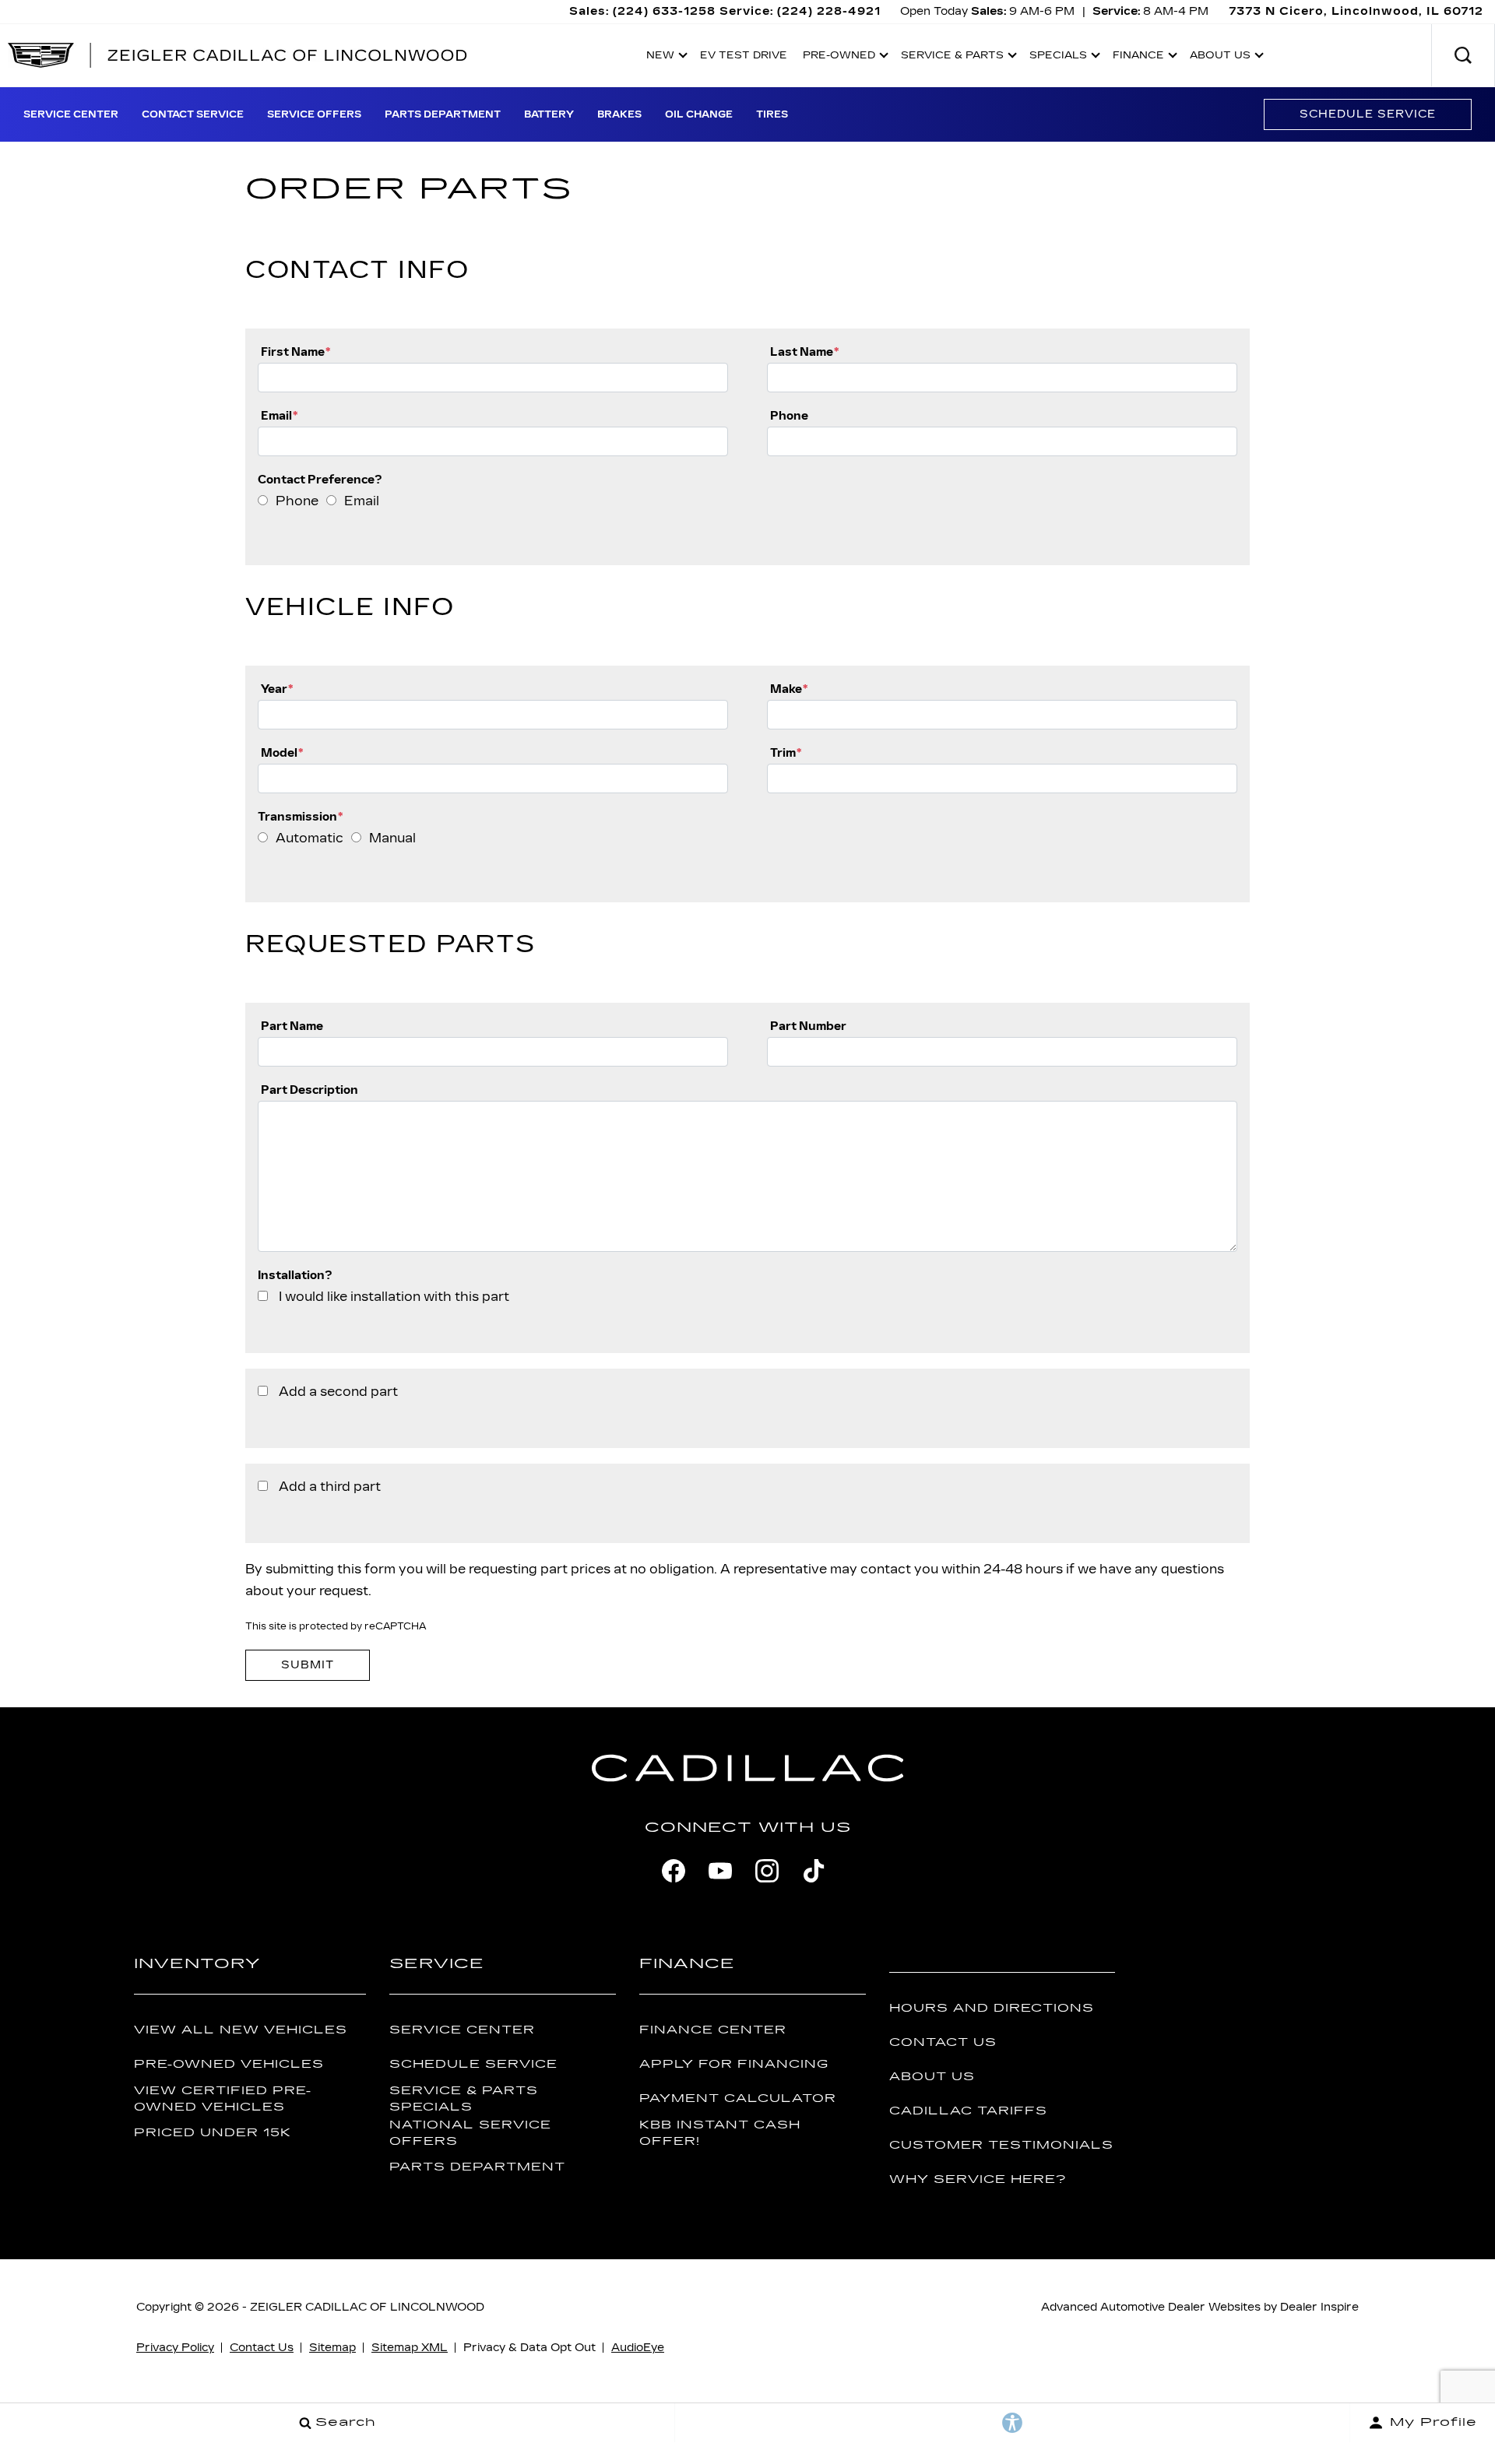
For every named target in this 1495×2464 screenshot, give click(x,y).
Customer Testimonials (1001, 2145)
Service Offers (314, 114)
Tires (772, 114)
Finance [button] (1138, 58)
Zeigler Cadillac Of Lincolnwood (367, 2307)
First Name (295, 351)
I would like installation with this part (394, 1297)
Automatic (310, 838)
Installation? (295, 1275)
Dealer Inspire (1319, 2307)
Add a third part (330, 1487)
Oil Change (699, 114)
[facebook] (674, 1871)
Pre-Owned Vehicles (229, 2064)
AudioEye (638, 2348)
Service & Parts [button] (952, 58)
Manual (392, 838)
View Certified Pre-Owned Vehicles (223, 2099)
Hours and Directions (992, 2008)
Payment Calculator (738, 2098)
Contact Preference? (320, 479)
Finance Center (713, 2030)
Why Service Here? (978, 2179)
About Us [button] (1220, 58)
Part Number (808, 1026)
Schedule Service (1368, 114)
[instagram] (767, 1871)
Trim (786, 752)
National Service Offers (470, 2133)
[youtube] (720, 1871)
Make (789, 689)
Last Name (804, 351)
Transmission (300, 816)
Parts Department (443, 114)
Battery (549, 114)
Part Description (310, 1090)
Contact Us (943, 2042)
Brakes (619, 114)
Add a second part (338, 1392)
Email (279, 415)
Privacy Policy (175, 2348)
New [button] (664, 58)
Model (282, 752)
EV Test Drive (744, 55)
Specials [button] (1058, 58)
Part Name (292, 1026)
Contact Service (193, 114)
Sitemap (332, 2348)
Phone (789, 415)
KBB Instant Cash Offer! (720, 2133)
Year (277, 689)
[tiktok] (814, 1871)
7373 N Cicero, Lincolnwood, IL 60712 (1356, 11)
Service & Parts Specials (464, 2099)
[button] (1463, 55)
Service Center (71, 114)
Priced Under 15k (213, 2133)
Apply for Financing (734, 2064)
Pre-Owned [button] (839, 58)
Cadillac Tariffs (968, 2111)
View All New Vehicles (241, 2030)
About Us (932, 2077)
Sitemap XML (410, 2348)
